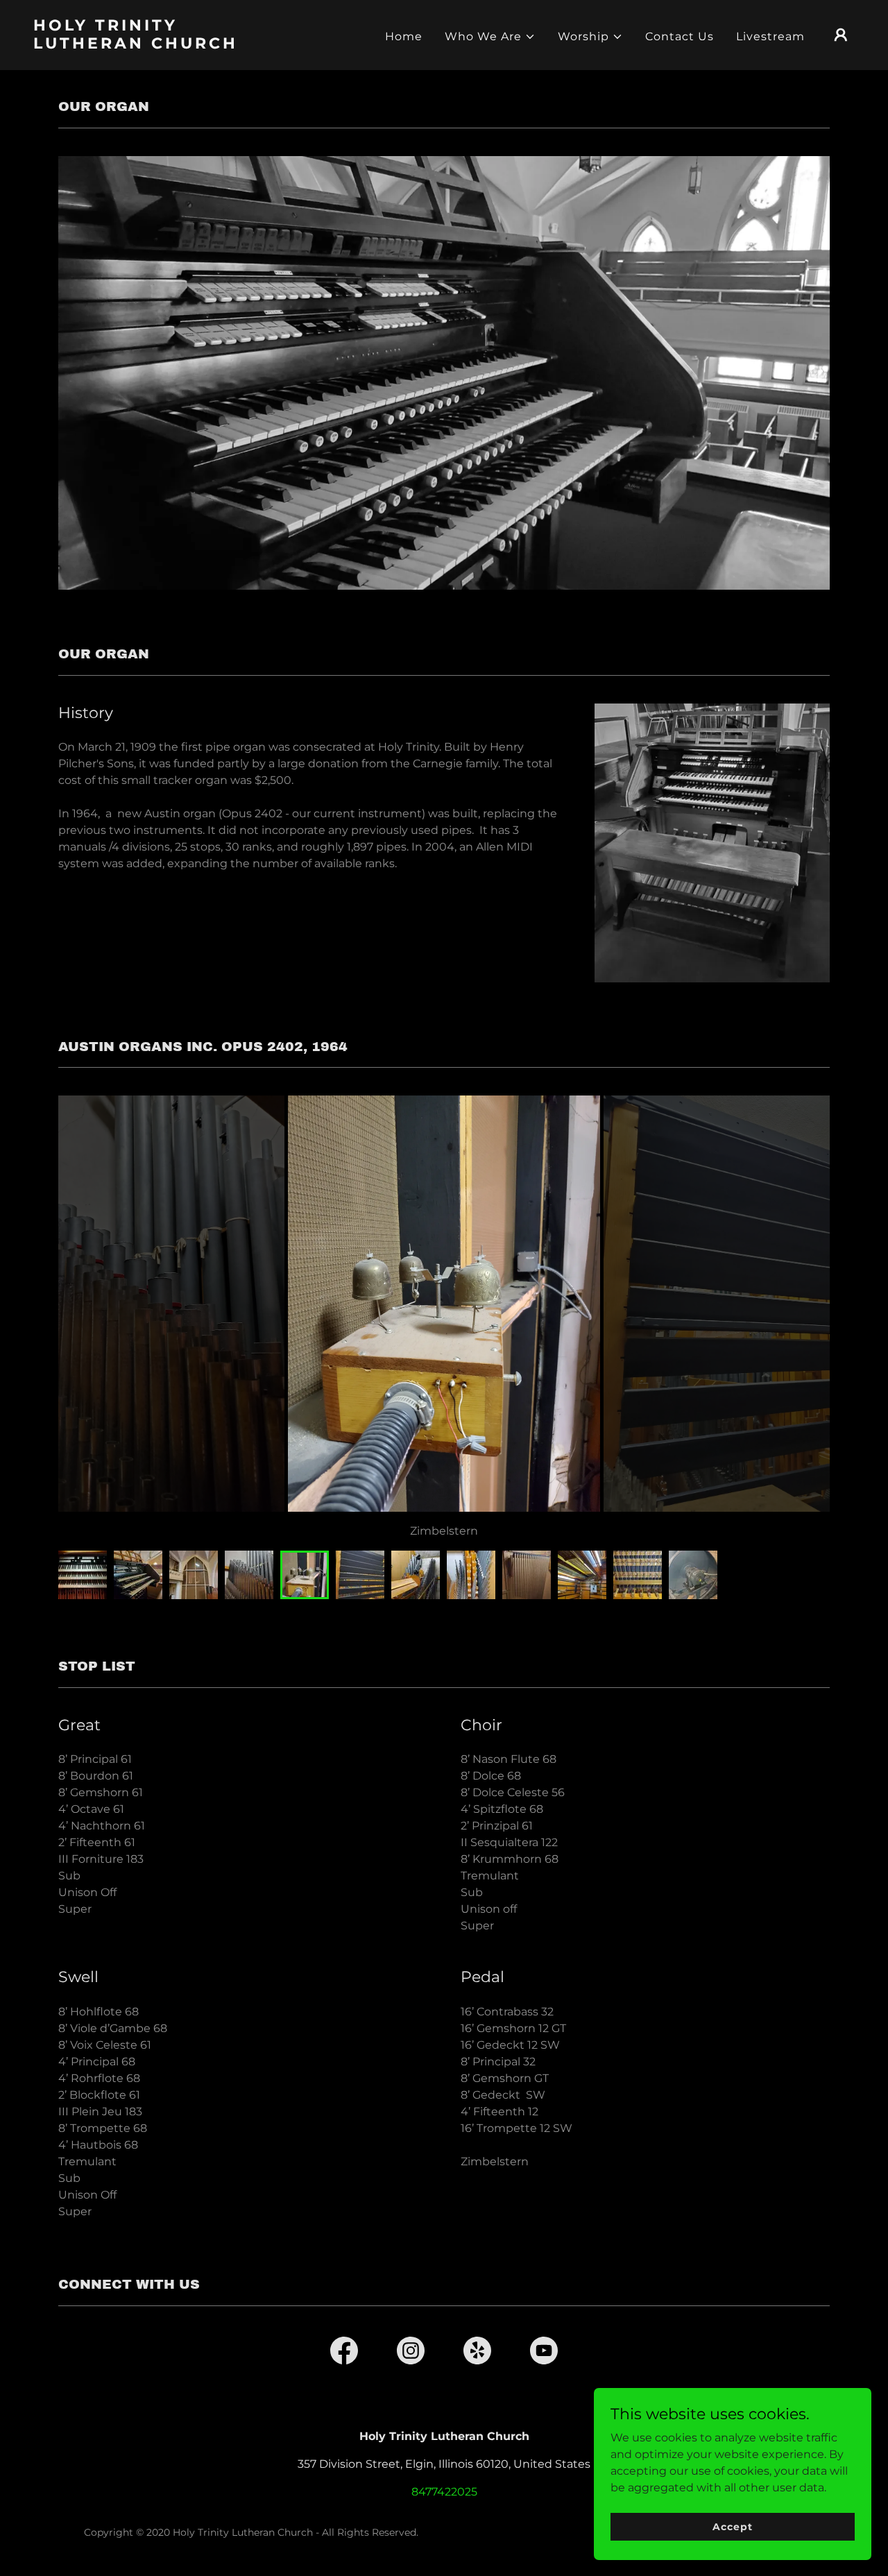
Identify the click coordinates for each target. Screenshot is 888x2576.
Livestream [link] (770, 36)
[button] (490, 37)
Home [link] (404, 36)
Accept (732, 2526)
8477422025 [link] (444, 2492)
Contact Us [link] (680, 36)
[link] (148, 45)
